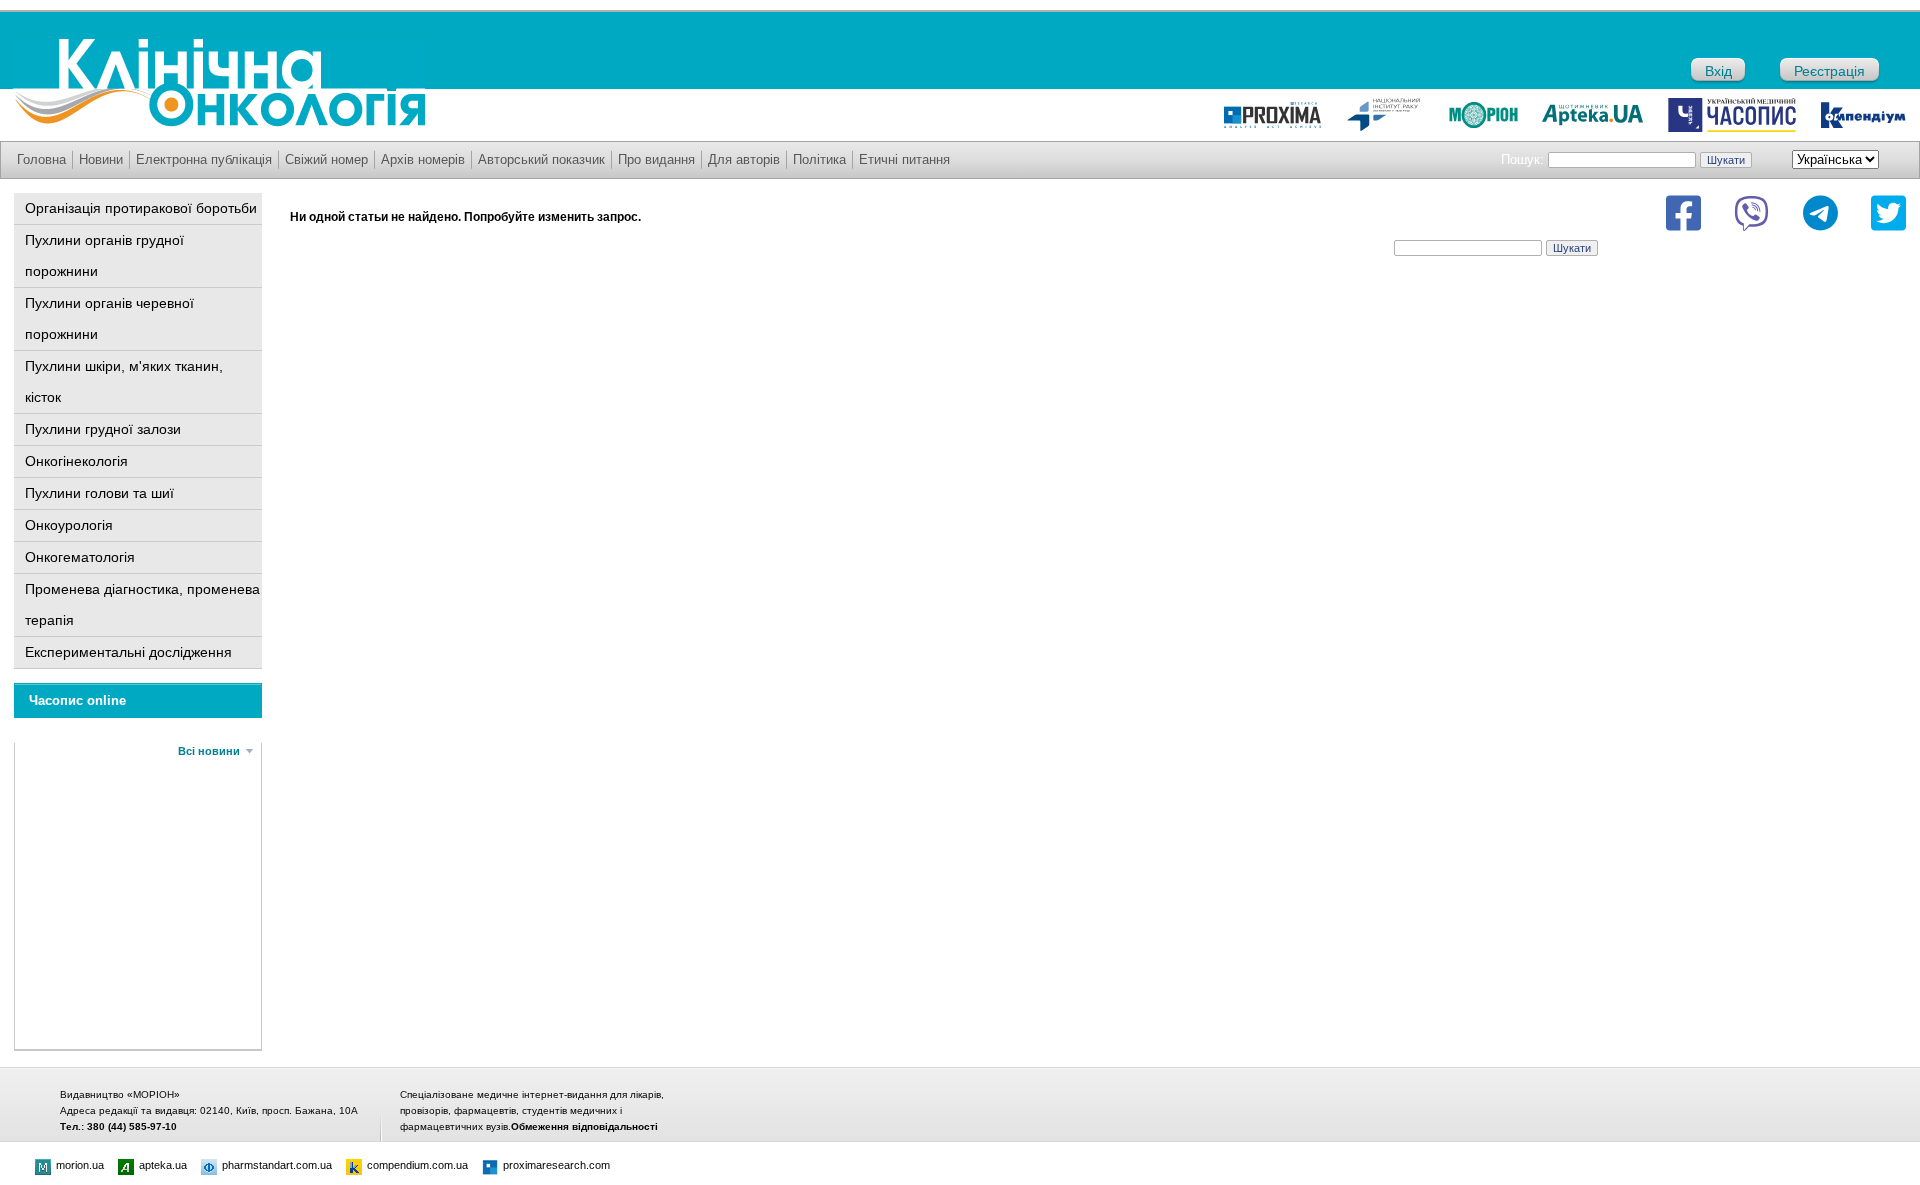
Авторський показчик (541, 159)
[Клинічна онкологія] (219, 122)
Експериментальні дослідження (128, 652)
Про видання (656, 159)
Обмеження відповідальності (584, 1126)
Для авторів (744, 159)
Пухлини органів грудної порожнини (104, 255)
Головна (41, 159)
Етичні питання (904, 159)
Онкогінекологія (76, 461)
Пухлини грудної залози (103, 429)
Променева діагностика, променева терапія (142, 604)
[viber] (1751, 213)
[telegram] (1820, 213)
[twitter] (1888, 213)
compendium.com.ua (417, 1165)
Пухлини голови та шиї (99, 493)
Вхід (1718, 71)
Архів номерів (423, 159)
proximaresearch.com (556, 1165)
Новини (101, 159)
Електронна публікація (204, 159)
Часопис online (77, 700)
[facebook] (1683, 213)
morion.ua (80, 1165)
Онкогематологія (80, 557)
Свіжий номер (326, 159)
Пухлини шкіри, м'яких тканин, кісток (124, 381)
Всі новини (209, 751)
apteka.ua (163, 1165)
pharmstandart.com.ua (277, 1165)
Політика (819, 159)
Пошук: (1522, 159)
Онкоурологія (69, 525)
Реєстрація (1829, 71)
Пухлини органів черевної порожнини (109, 318)
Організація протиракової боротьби (141, 208)
